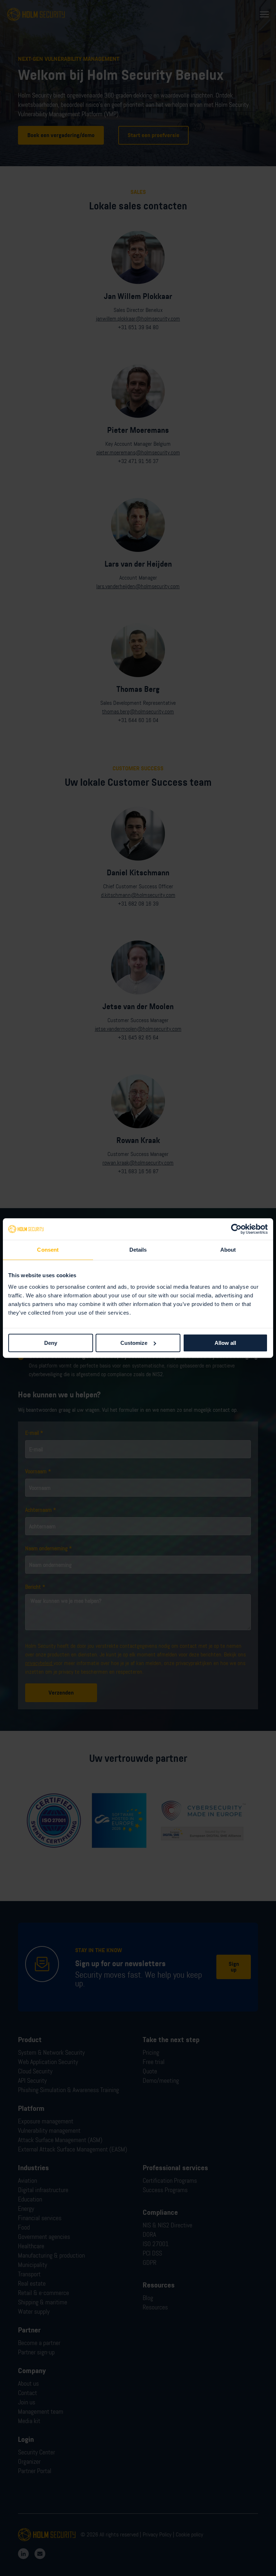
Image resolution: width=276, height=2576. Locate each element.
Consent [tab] (48, 1250)
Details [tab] (138, 1250)
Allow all (225, 1343)
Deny (51, 1343)
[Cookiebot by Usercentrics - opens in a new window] (236, 1229)
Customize (134, 1343)
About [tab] (228, 1250)
